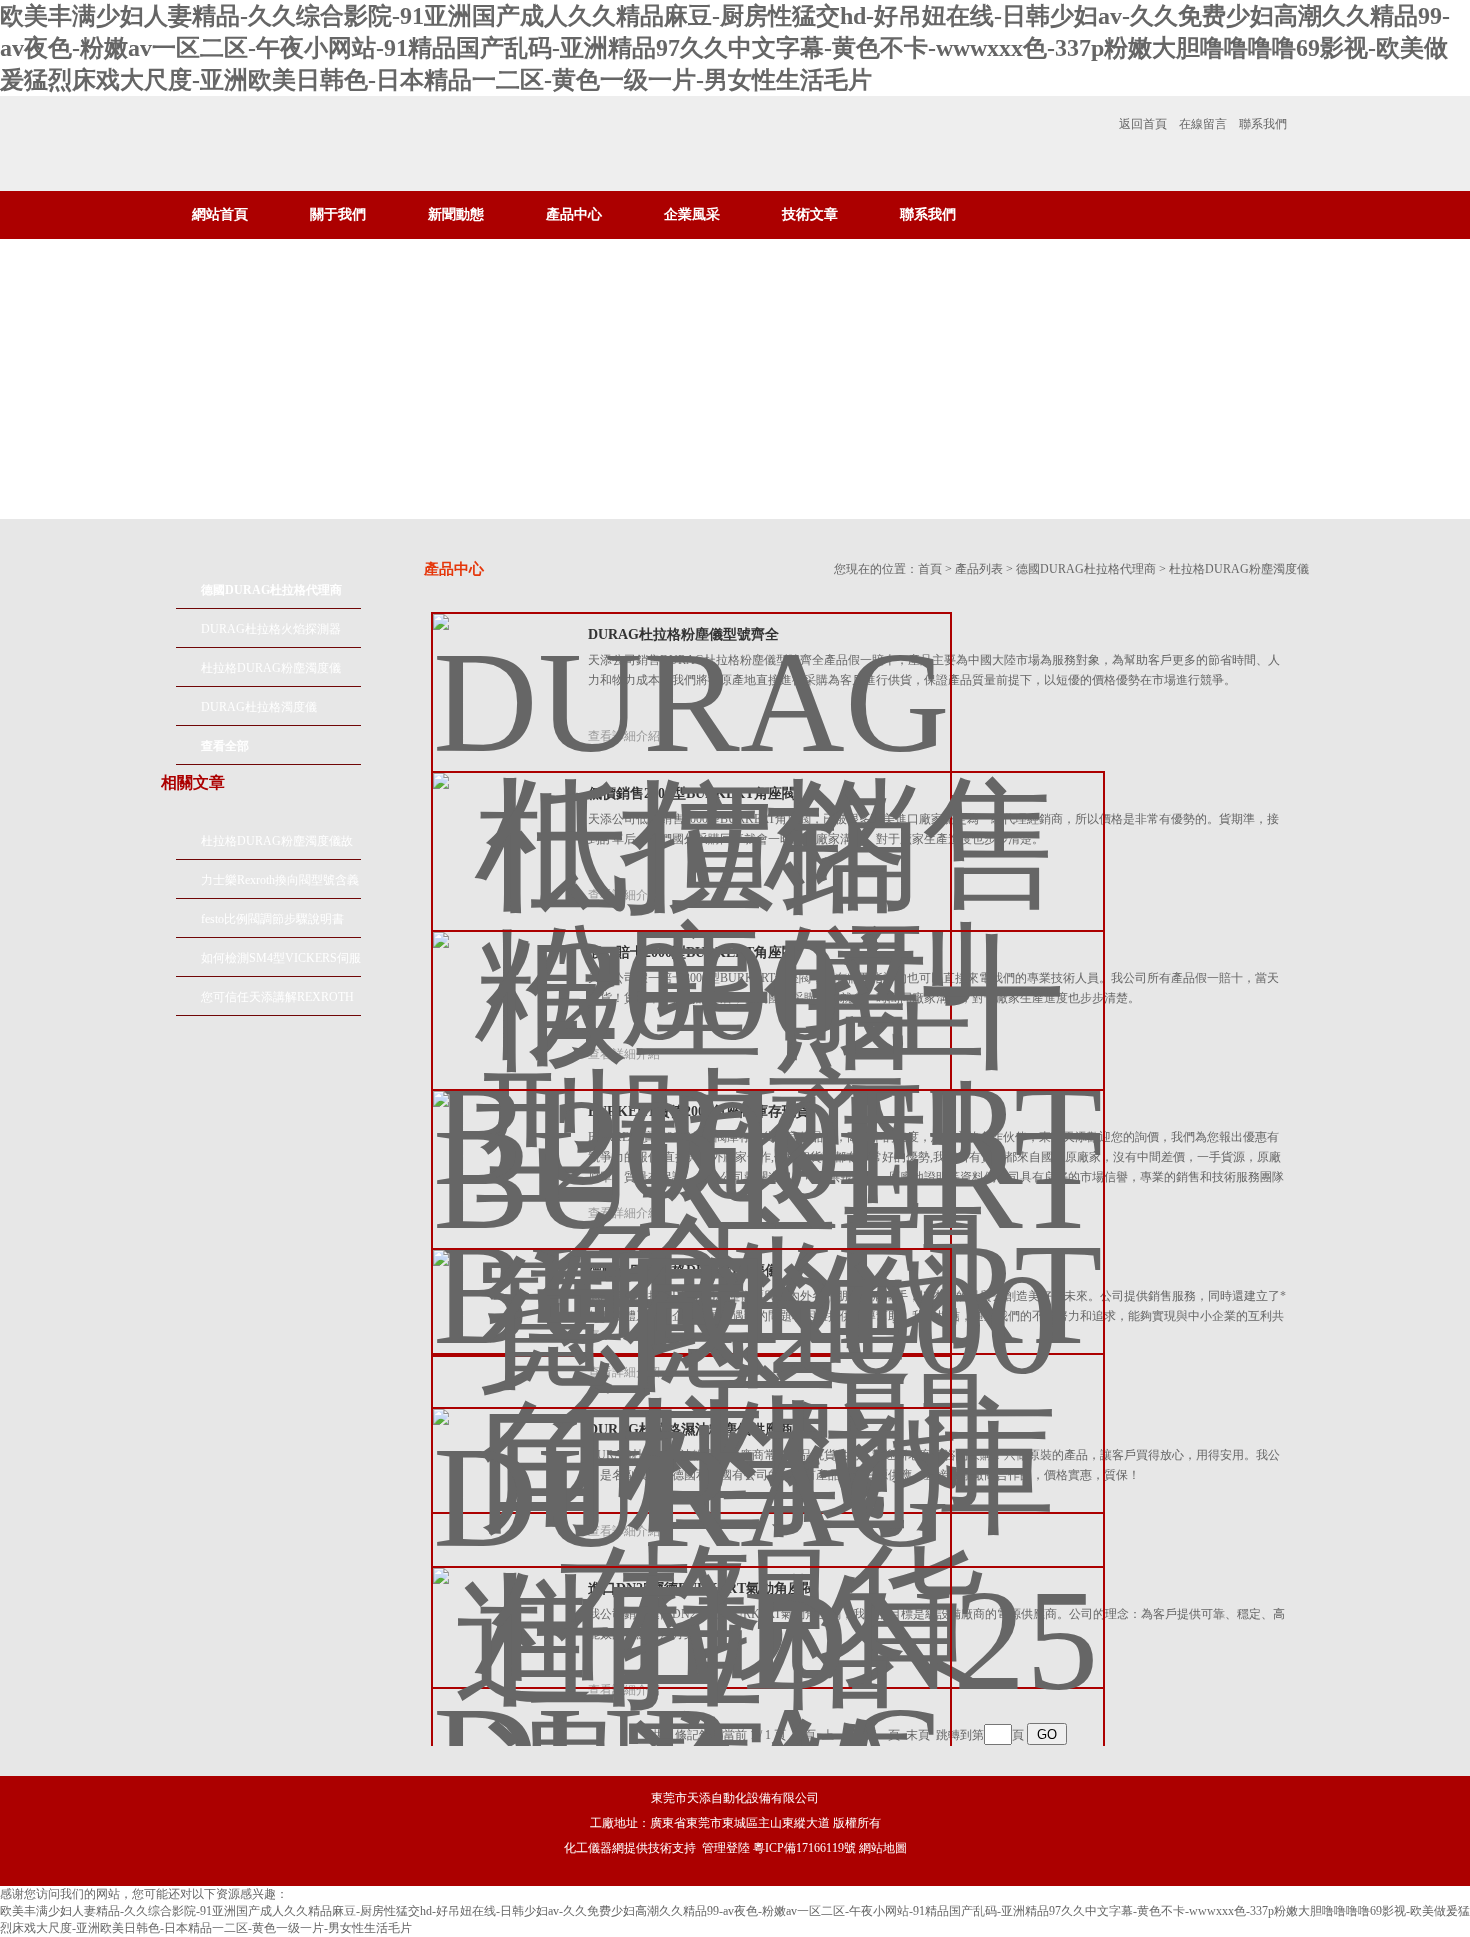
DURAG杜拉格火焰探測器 (271, 629)
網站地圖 (883, 1848)
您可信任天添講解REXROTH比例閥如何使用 (277, 1003)
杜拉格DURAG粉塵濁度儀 (271, 668)
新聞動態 (456, 214)
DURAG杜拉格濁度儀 (259, 707)
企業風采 (692, 214)
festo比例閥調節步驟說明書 (272, 919)
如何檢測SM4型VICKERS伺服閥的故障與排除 (281, 964)
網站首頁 (220, 214)
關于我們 (338, 214)
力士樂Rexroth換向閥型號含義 (280, 880)
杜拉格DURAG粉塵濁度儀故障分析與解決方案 (277, 847)
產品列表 (979, 569)
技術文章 (810, 214)
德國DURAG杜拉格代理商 (1086, 569)
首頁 (930, 569)
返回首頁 (1143, 124)
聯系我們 (1263, 124)
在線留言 (1203, 124)
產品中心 (574, 214)
